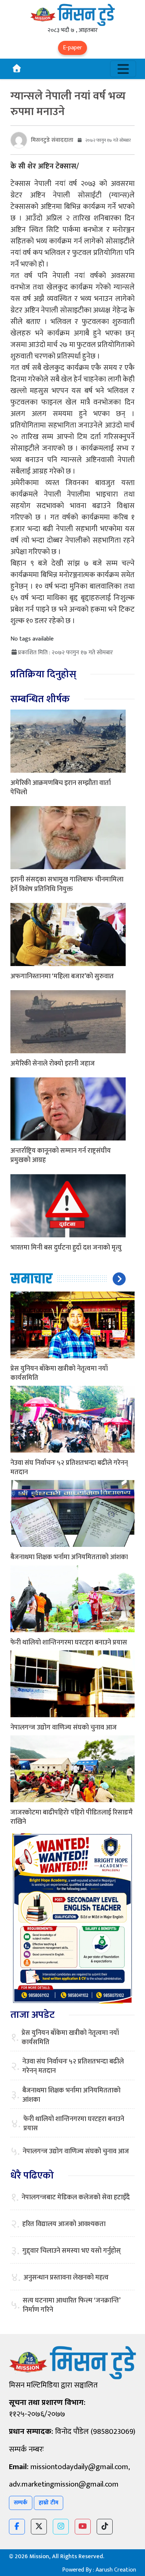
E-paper (72, 48)
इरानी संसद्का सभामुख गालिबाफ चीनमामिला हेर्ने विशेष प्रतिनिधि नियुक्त (67, 884)
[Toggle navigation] (123, 69)
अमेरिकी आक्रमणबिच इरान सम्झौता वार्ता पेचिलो (61, 788)
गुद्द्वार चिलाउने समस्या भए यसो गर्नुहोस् (72, 2251)
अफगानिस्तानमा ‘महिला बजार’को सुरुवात (62, 976)
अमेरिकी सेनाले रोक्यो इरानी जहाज (53, 1064)
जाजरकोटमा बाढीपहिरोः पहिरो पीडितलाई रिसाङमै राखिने (72, 1817)
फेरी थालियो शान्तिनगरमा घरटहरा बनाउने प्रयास (69, 1643)
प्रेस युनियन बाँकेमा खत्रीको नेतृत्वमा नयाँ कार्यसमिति (59, 1373)
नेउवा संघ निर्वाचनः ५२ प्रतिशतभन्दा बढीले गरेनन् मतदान (69, 1468)
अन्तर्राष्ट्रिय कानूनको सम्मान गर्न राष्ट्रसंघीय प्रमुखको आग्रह (61, 1156)
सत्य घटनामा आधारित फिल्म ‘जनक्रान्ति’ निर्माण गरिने (71, 2305)
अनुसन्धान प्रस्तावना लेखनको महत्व (66, 2278)
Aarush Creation (116, 2570)
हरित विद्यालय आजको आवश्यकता (64, 2224)
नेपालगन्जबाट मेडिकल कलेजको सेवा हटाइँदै (76, 2198)
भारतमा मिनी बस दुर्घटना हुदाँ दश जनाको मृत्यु (66, 1248)
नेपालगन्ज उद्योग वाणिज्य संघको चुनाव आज (64, 1728)
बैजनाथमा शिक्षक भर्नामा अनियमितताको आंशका (69, 1557)
